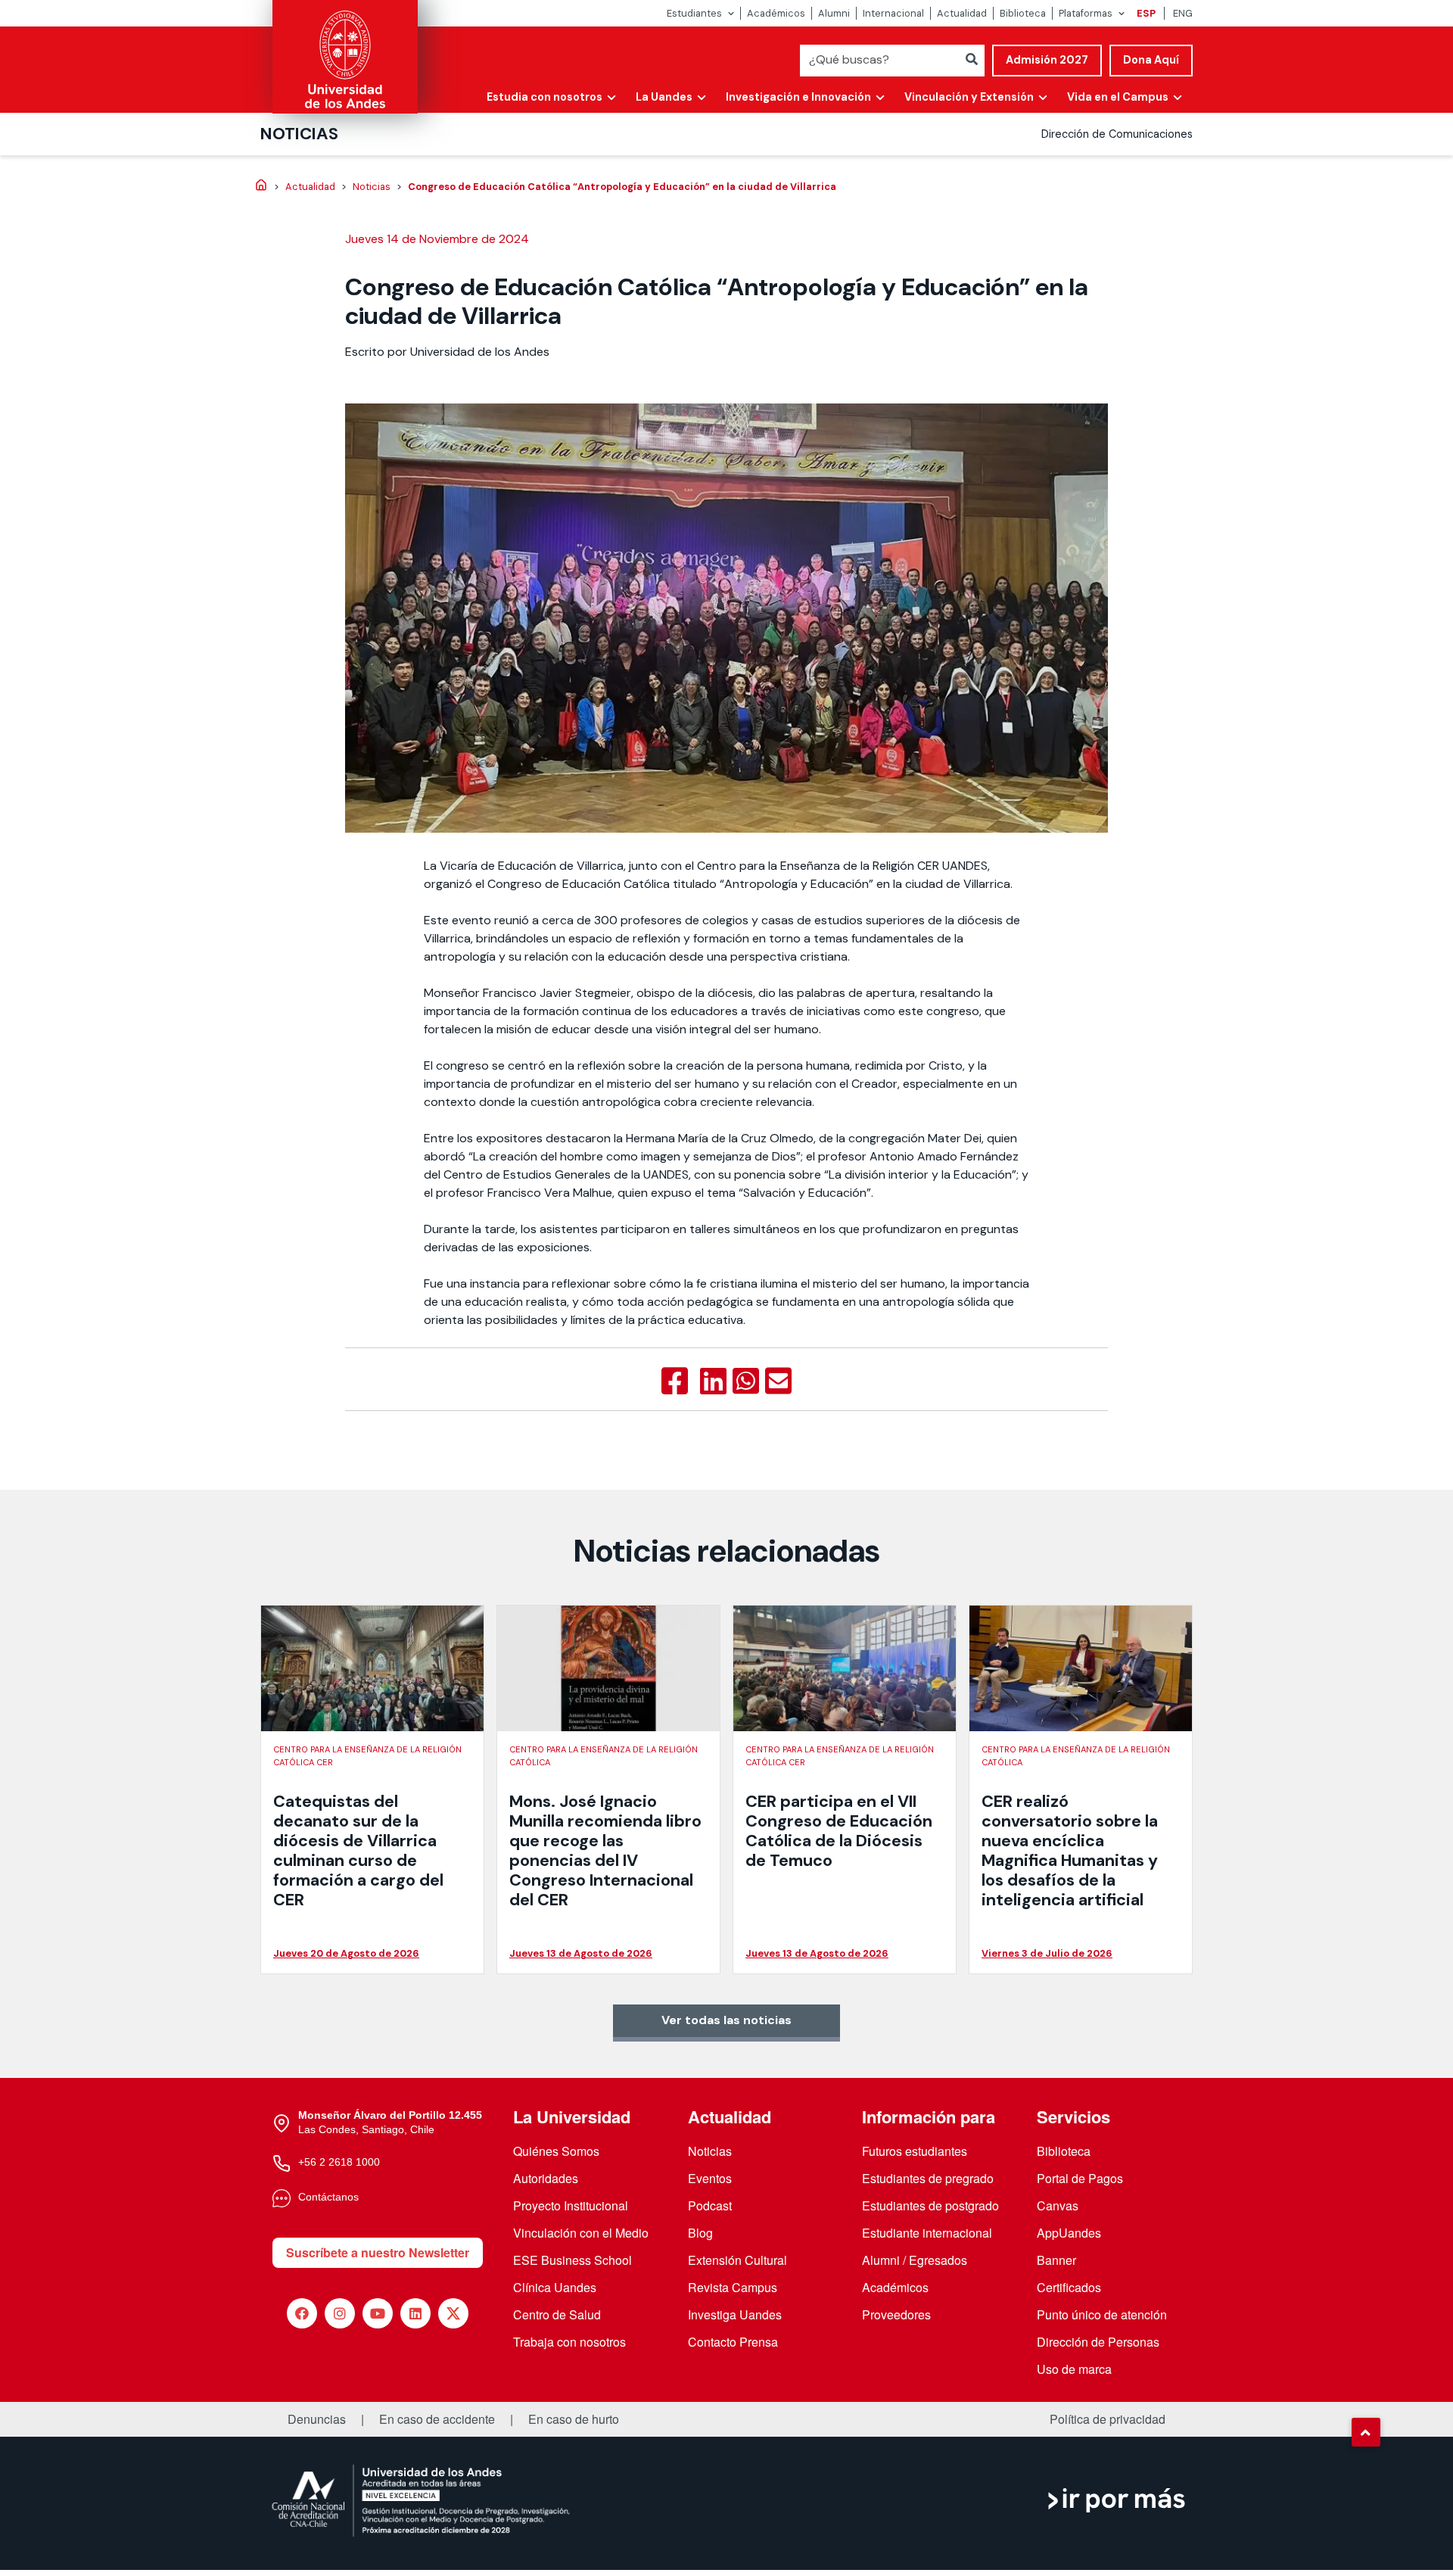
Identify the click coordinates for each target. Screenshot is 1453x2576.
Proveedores (896, 2314)
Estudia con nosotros (544, 97)
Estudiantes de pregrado (928, 2178)
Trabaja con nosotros (569, 2342)
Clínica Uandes (555, 2287)
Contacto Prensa (733, 2342)
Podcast (710, 2205)
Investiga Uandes (735, 2314)
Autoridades (546, 2178)
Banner (1056, 2260)
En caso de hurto (574, 2419)
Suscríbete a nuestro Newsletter (378, 2252)
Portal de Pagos (1080, 2178)
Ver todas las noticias (726, 2020)
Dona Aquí (1151, 60)
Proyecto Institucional (571, 2205)
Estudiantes (694, 13)
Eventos (710, 2178)
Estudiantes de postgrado (930, 2205)
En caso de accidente (437, 2419)
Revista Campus (733, 2287)
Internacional (893, 13)
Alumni (834, 13)
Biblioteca (1023, 13)
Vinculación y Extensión (969, 97)
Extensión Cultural (737, 2260)
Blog (700, 2233)
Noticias (299, 134)
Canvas (1058, 2205)
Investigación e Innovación (798, 97)
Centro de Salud (557, 2314)
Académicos (776, 13)
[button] (1366, 2432)
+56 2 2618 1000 (339, 2162)
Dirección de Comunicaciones (1117, 134)
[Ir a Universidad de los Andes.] (261, 186)
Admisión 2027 (1047, 60)
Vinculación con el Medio (581, 2233)
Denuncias (317, 2419)
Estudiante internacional (927, 2233)
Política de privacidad (1108, 2419)
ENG (1183, 13)
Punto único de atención (1102, 2314)
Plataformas (1086, 13)
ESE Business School (572, 2260)
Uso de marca (1074, 2369)
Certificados (1069, 2287)
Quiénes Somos (556, 2151)
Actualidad (962, 13)
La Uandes (664, 97)
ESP (1146, 13)
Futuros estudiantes (915, 2151)
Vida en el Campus (1118, 97)
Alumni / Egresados (915, 2260)
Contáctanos (328, 2197)
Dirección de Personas (1098, 2342)
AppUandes (1069, 2233)
